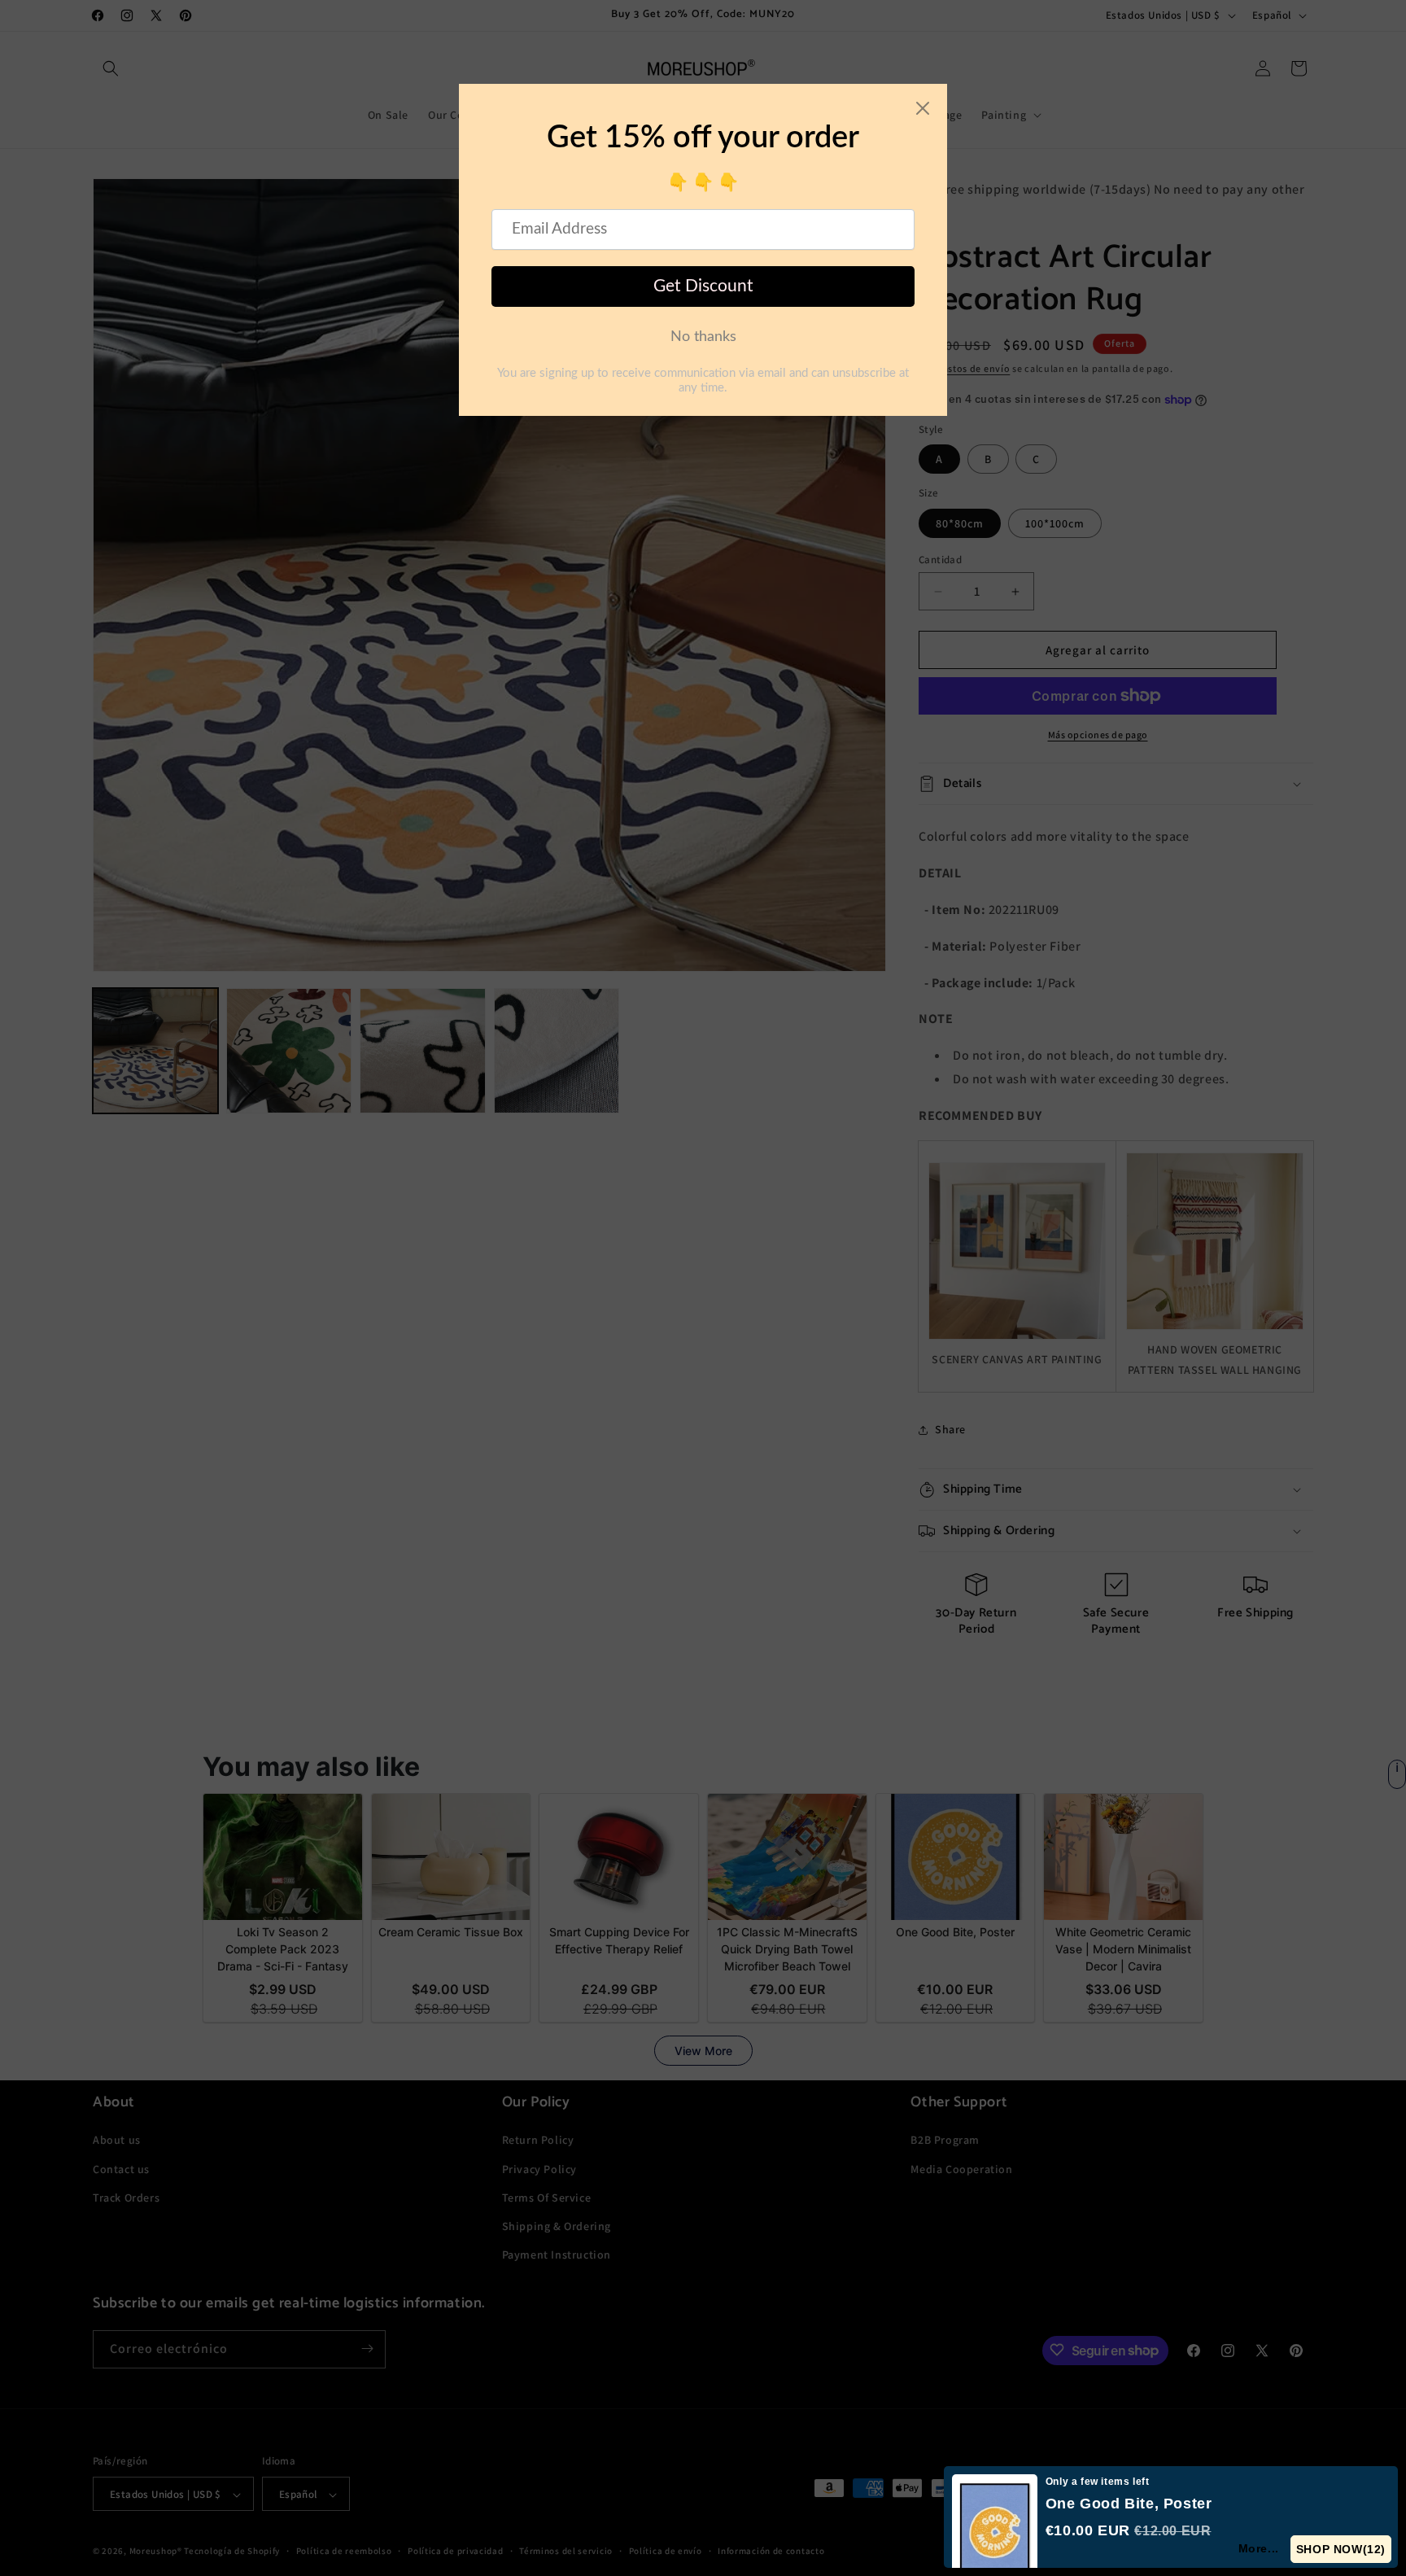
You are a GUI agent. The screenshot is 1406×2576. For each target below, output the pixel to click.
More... (1260, 2548)
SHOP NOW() (1341, 2549)
